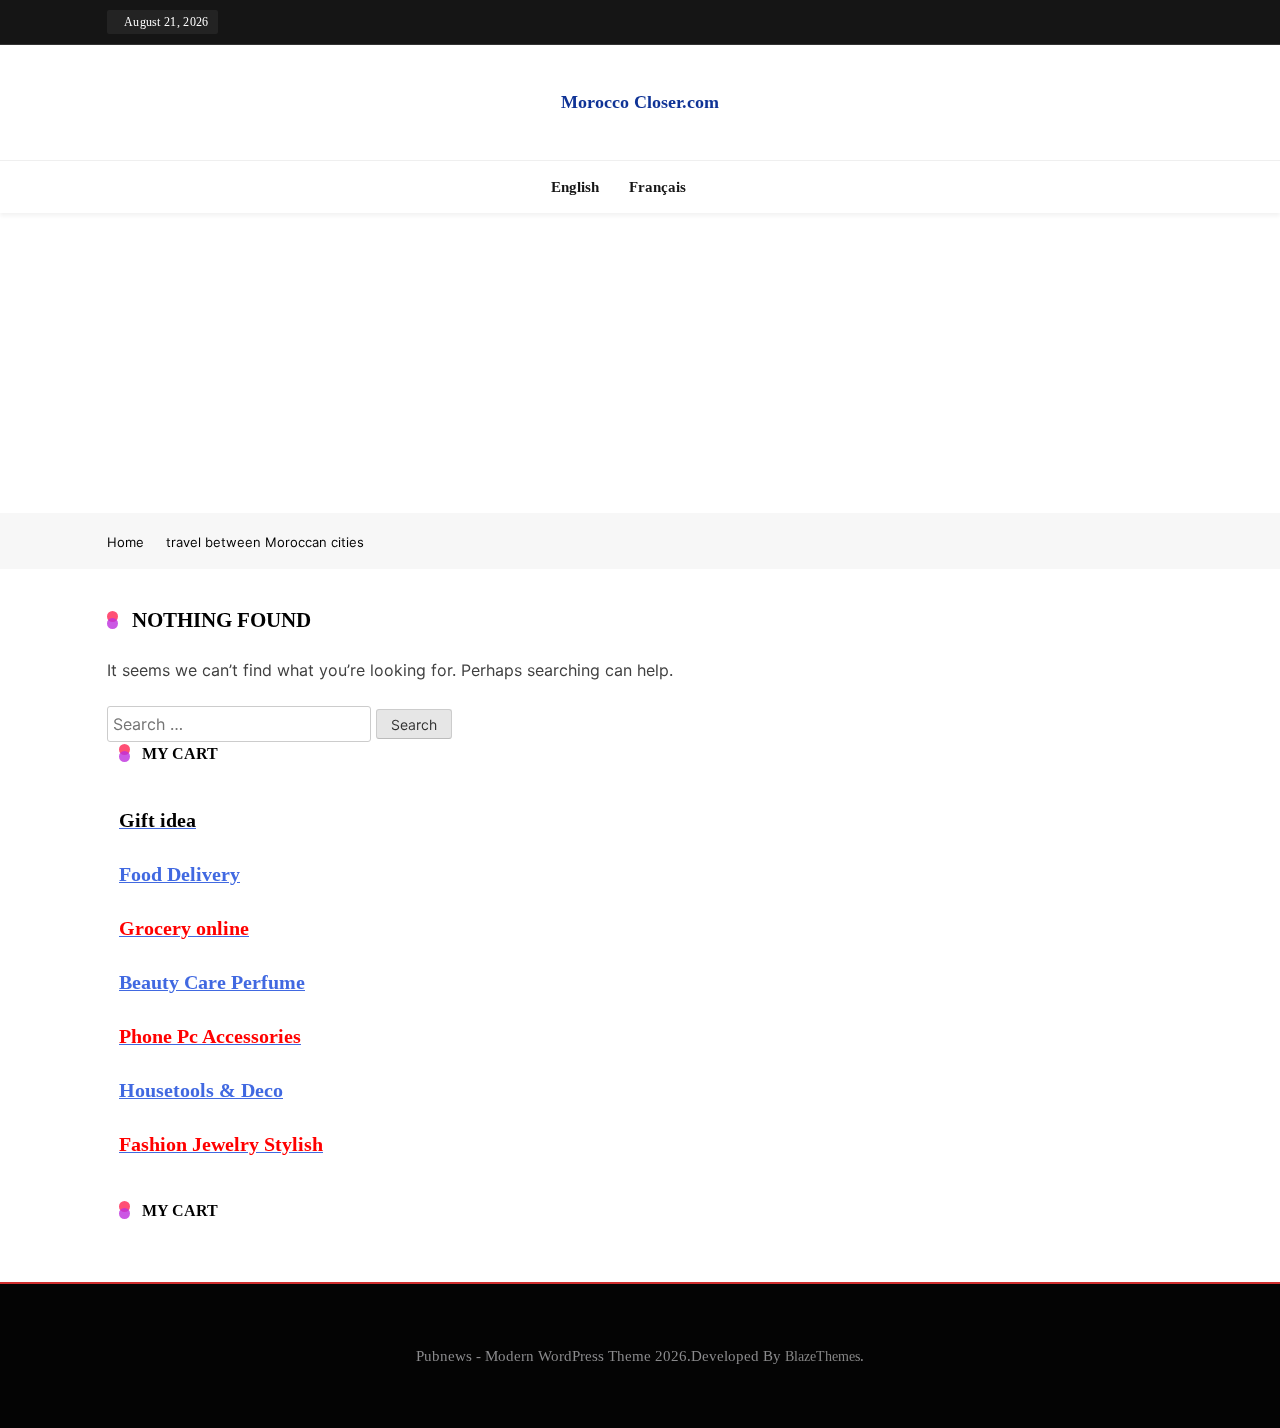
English (575, 187)
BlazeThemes (822, 1356)
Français (657, 187)
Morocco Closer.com (640, 102)
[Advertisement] (640, 363)
